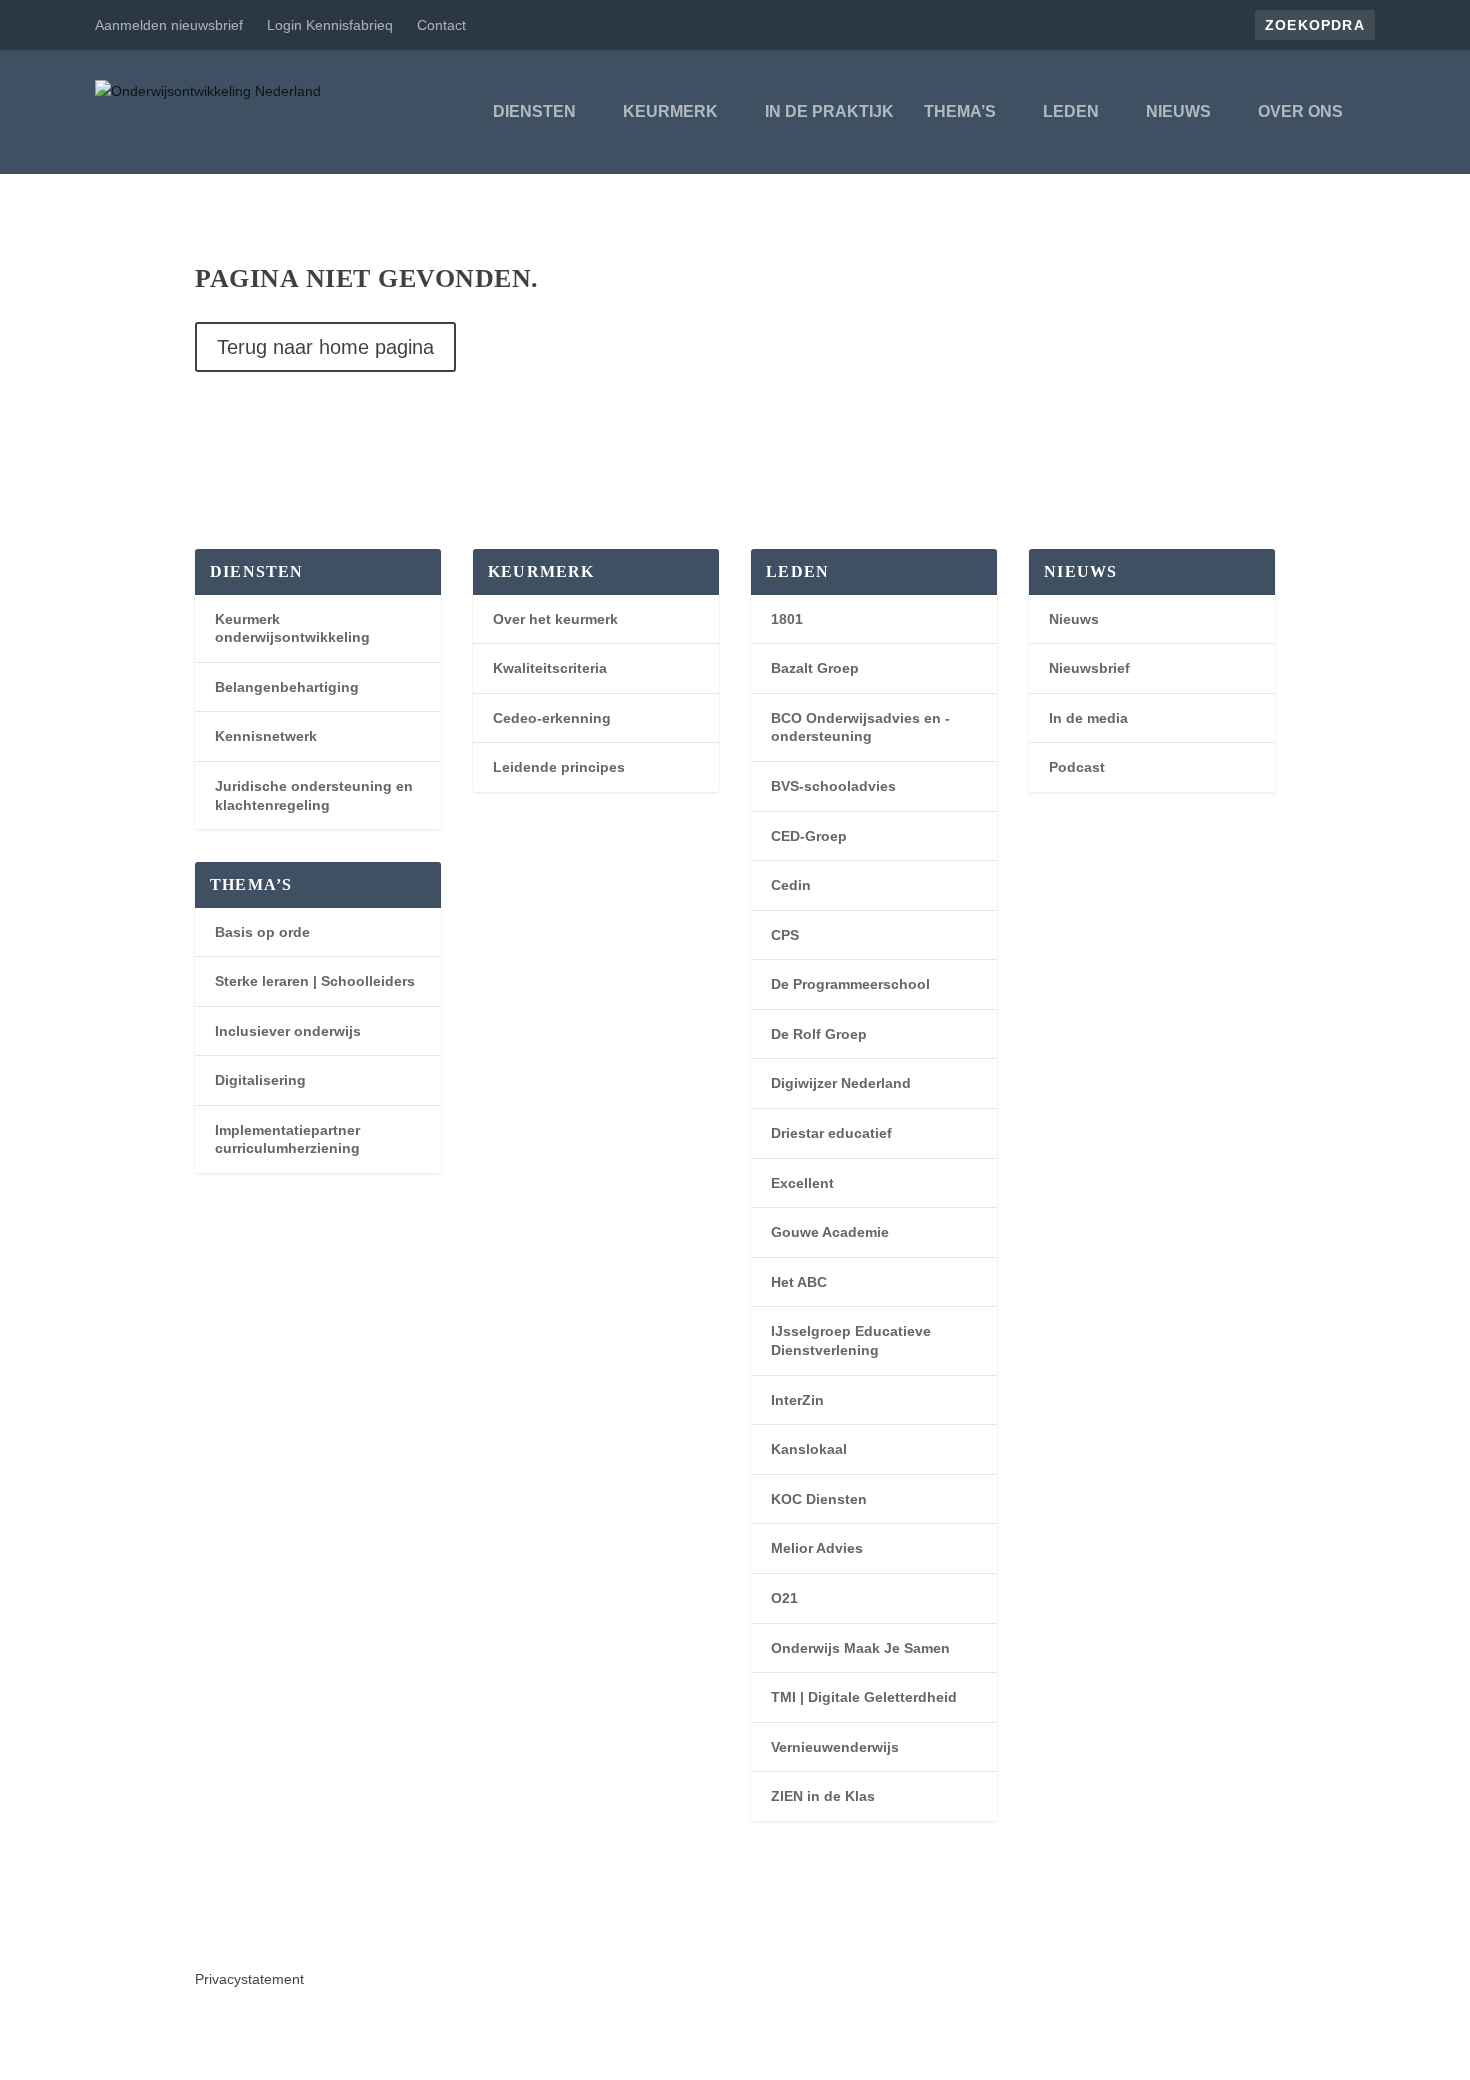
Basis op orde (262, 932)
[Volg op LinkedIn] (211, 1928)
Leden (1071, 112)
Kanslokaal (809, 1449)
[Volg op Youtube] (251, 1928)
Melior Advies (817, 1548)
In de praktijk (829, 112)
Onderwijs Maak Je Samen (860, 1648)
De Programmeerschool (850, 984)
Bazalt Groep (815, 668)
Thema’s (960, 112)
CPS (785, 935)
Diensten (534, 112)
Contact (441, 25)
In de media (1088, 718)
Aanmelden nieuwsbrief (169, 25)
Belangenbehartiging (287, 687)
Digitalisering (260, 1080)
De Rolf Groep (819, 1034)
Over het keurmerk (555, 619)
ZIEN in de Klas (823, 1796)
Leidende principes (559, 767)
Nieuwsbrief (1089, 668)
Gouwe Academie (830, 1232)
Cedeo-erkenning (552, 718)
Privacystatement (249, 1979)
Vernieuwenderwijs (835, 1747)
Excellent (802, 1183)
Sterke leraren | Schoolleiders (315, 981)
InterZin (797, 1400)
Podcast (1077, 767)
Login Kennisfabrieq (330, 25)
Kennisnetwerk (266, 736)
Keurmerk (670, 112)
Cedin (791, 885)
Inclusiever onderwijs (288, 1031)
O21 (784, 1598)
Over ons (1300, 112)
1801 (787, 619)
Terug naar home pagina (325, 347)
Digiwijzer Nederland (841, 1083)
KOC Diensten (819, 1499)
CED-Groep (809, 836)
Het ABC (799, 1282)
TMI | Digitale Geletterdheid (864, 1697)
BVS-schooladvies (833, 786)
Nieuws (1178, 112)
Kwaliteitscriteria (550, 668)
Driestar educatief (831, 1133)
